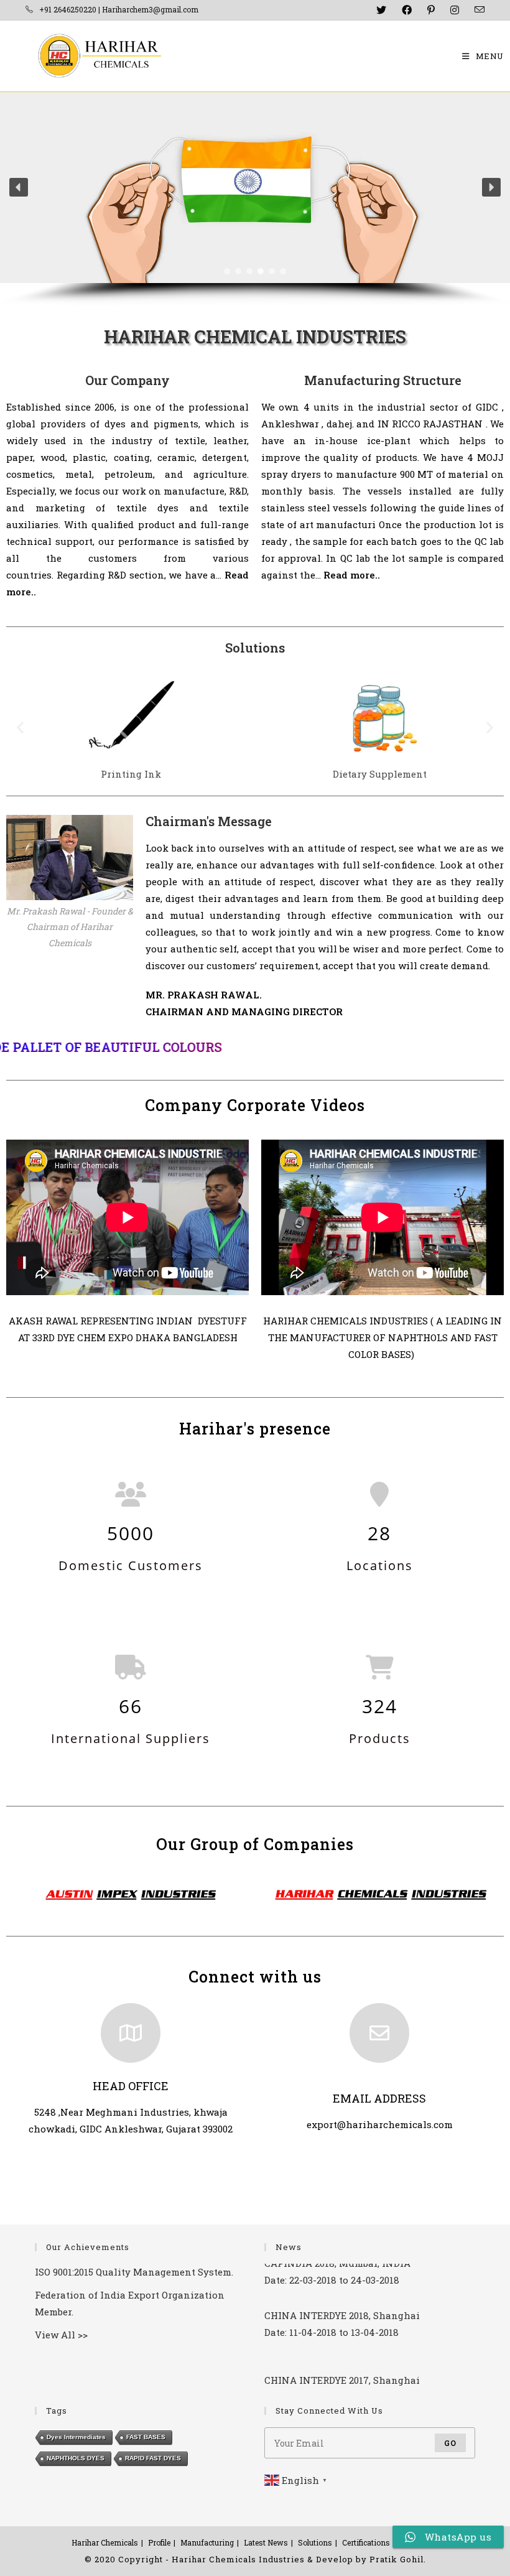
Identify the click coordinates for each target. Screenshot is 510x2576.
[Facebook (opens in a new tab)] (405, 10)
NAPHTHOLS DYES (76, 2458)
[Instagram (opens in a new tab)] (453, 10)
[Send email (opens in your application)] (475, 10)
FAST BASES (146, 2437)
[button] (19, 187)
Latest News (266, 2542)
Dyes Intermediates (76, 2437)
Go (450, 2443)
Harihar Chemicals (105, 2542)
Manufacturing (207, 2542)
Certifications (366, 2542)
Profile (159, 2542)
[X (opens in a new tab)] (380, 10)
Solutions (315, 2542)
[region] (255, 199)
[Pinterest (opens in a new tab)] (429, 10)
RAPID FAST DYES (153, 2458)
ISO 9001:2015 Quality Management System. (134, 2272)
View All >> (61, 2335)
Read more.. (352, 575)
